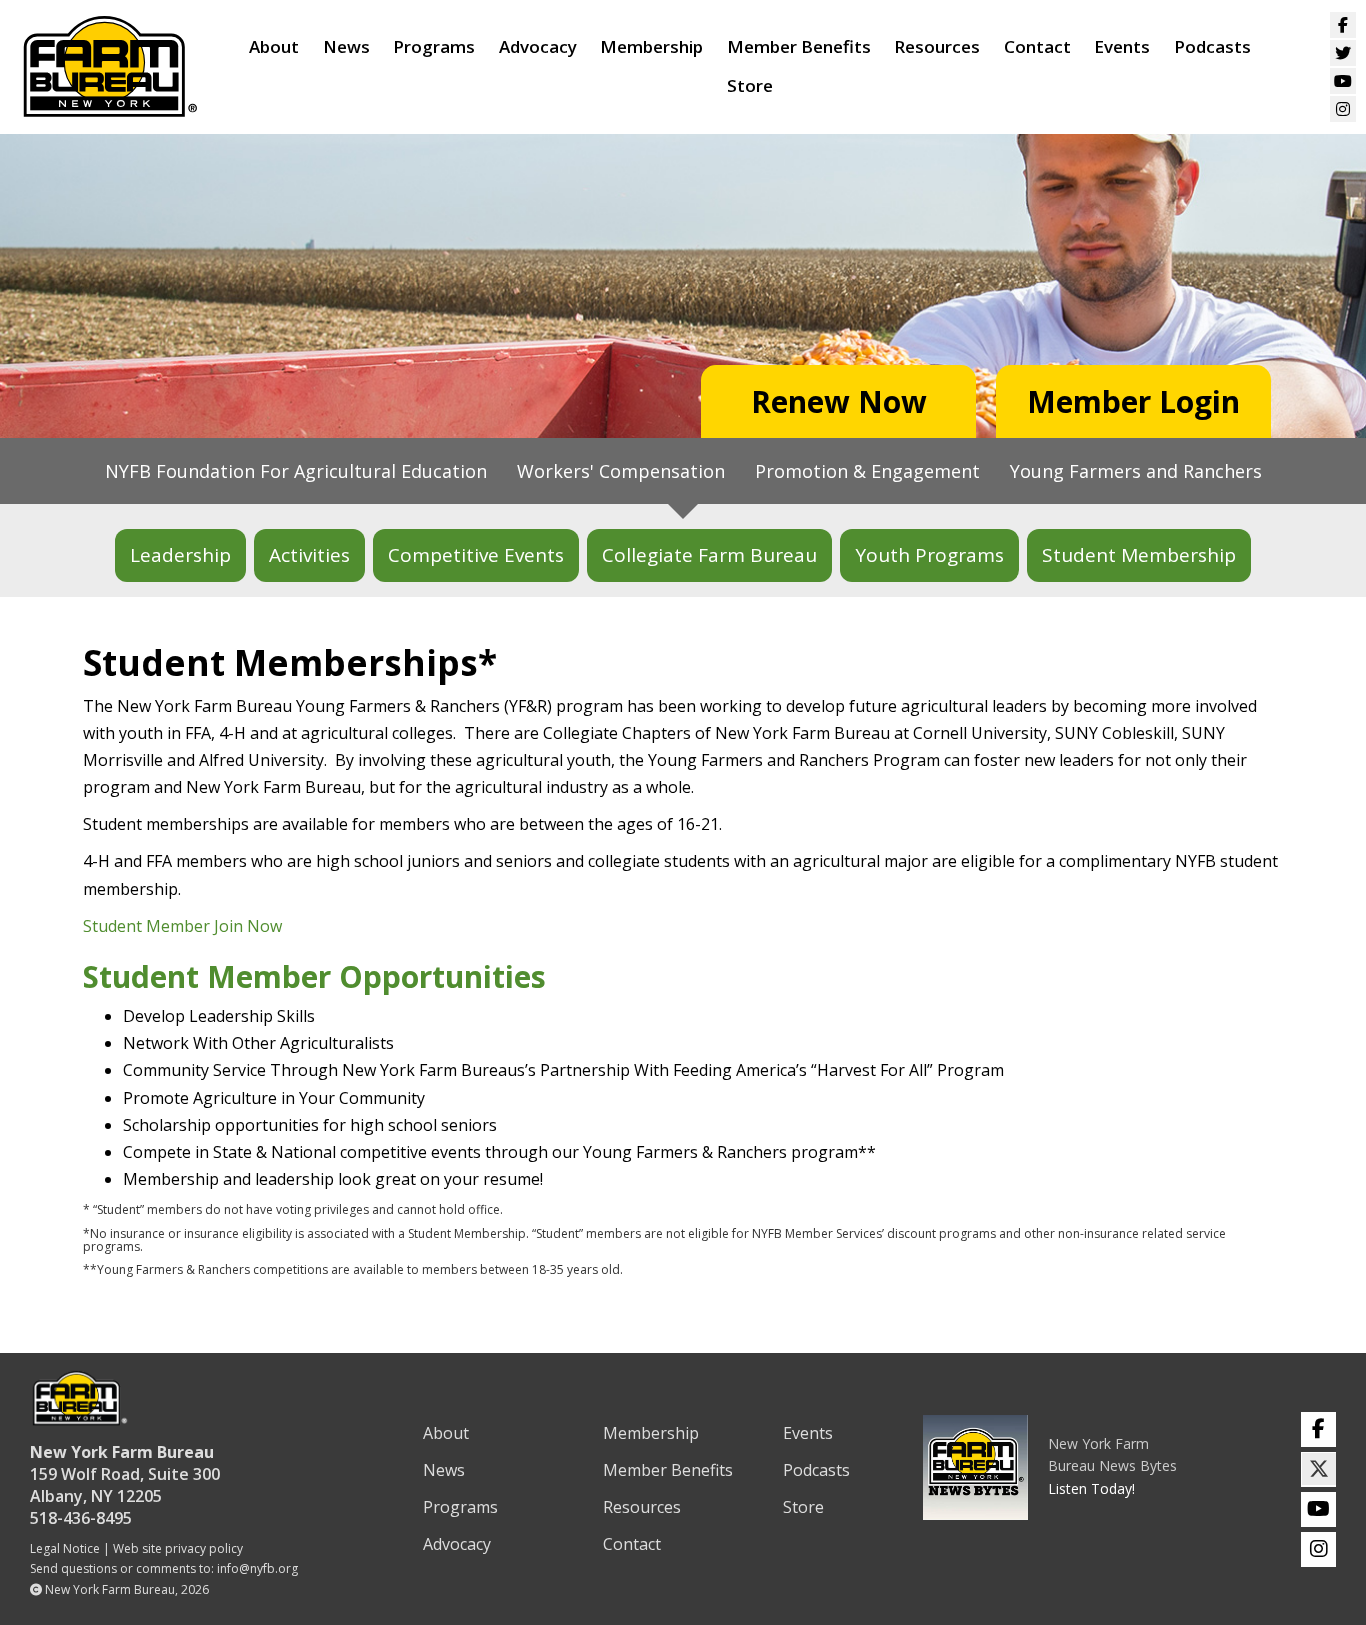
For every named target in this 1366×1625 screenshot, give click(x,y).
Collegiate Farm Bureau (709, 555)
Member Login (1133, 401)
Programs (434, 46)
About (274, 46)
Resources (937, 46)
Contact (1037, 46)
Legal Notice (65, 1548)
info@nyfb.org (257, 1568)
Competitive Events (476, 555)
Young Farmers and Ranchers (1136, 471)
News (346, 46)
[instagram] (1318, 1549)
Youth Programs (929, 555)
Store (750, 85)
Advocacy (538, 46)
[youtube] (1318, 1509)
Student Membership (1139, 555)
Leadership (180, 555)
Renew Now (839, 401)
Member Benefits (799, 46)
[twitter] (1318, 1469)
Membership (651, 46)
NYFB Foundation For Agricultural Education (296, 471)
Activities (309, 555)
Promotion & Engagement (867, 471)
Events (1122, 46)
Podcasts (1212, 46)
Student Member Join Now (182, 926)
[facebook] (1318, 1429)
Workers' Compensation (621, 471)
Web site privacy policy (178, 1548)
